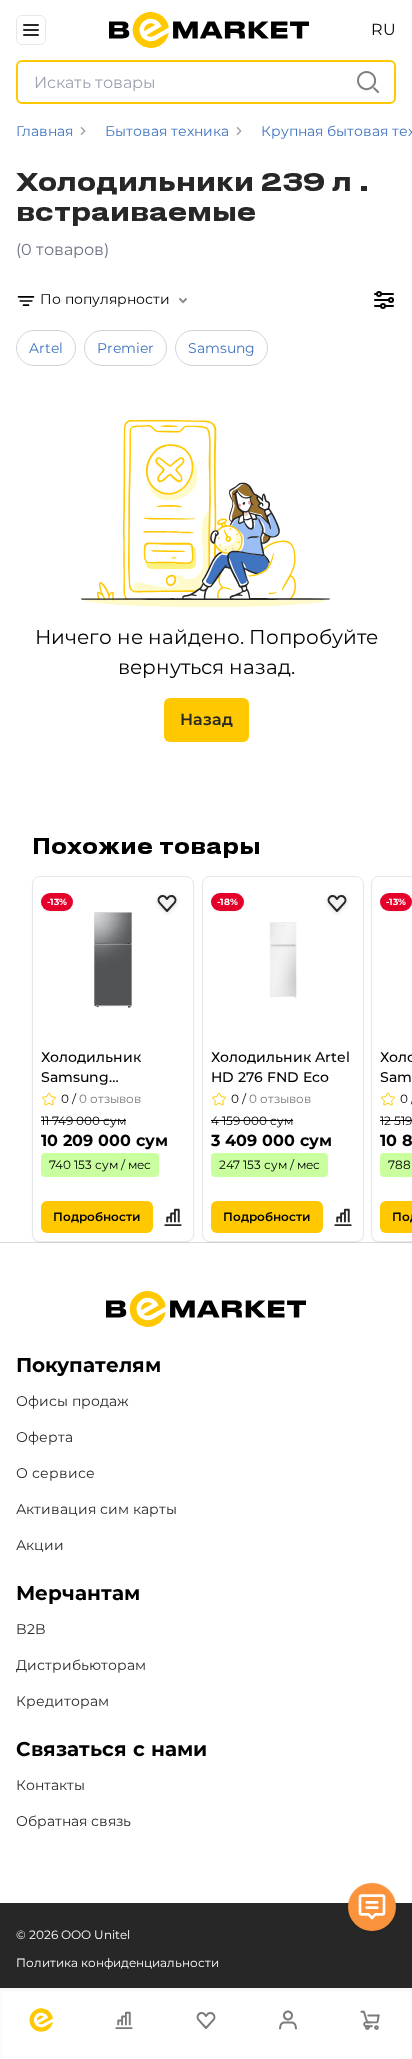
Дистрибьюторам (81, 1665)
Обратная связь (73, 1821)
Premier (125, 348)
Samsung (221, 348)
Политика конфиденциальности (117, 1962)
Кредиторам (62, 1701)
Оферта (44, 1437)
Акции (40, 1545)
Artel (46, 348)
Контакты (50, 1785)
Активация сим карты (96, 1509)
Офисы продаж (72, 1401)
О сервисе (55, 1473)
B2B (31, 1629)
